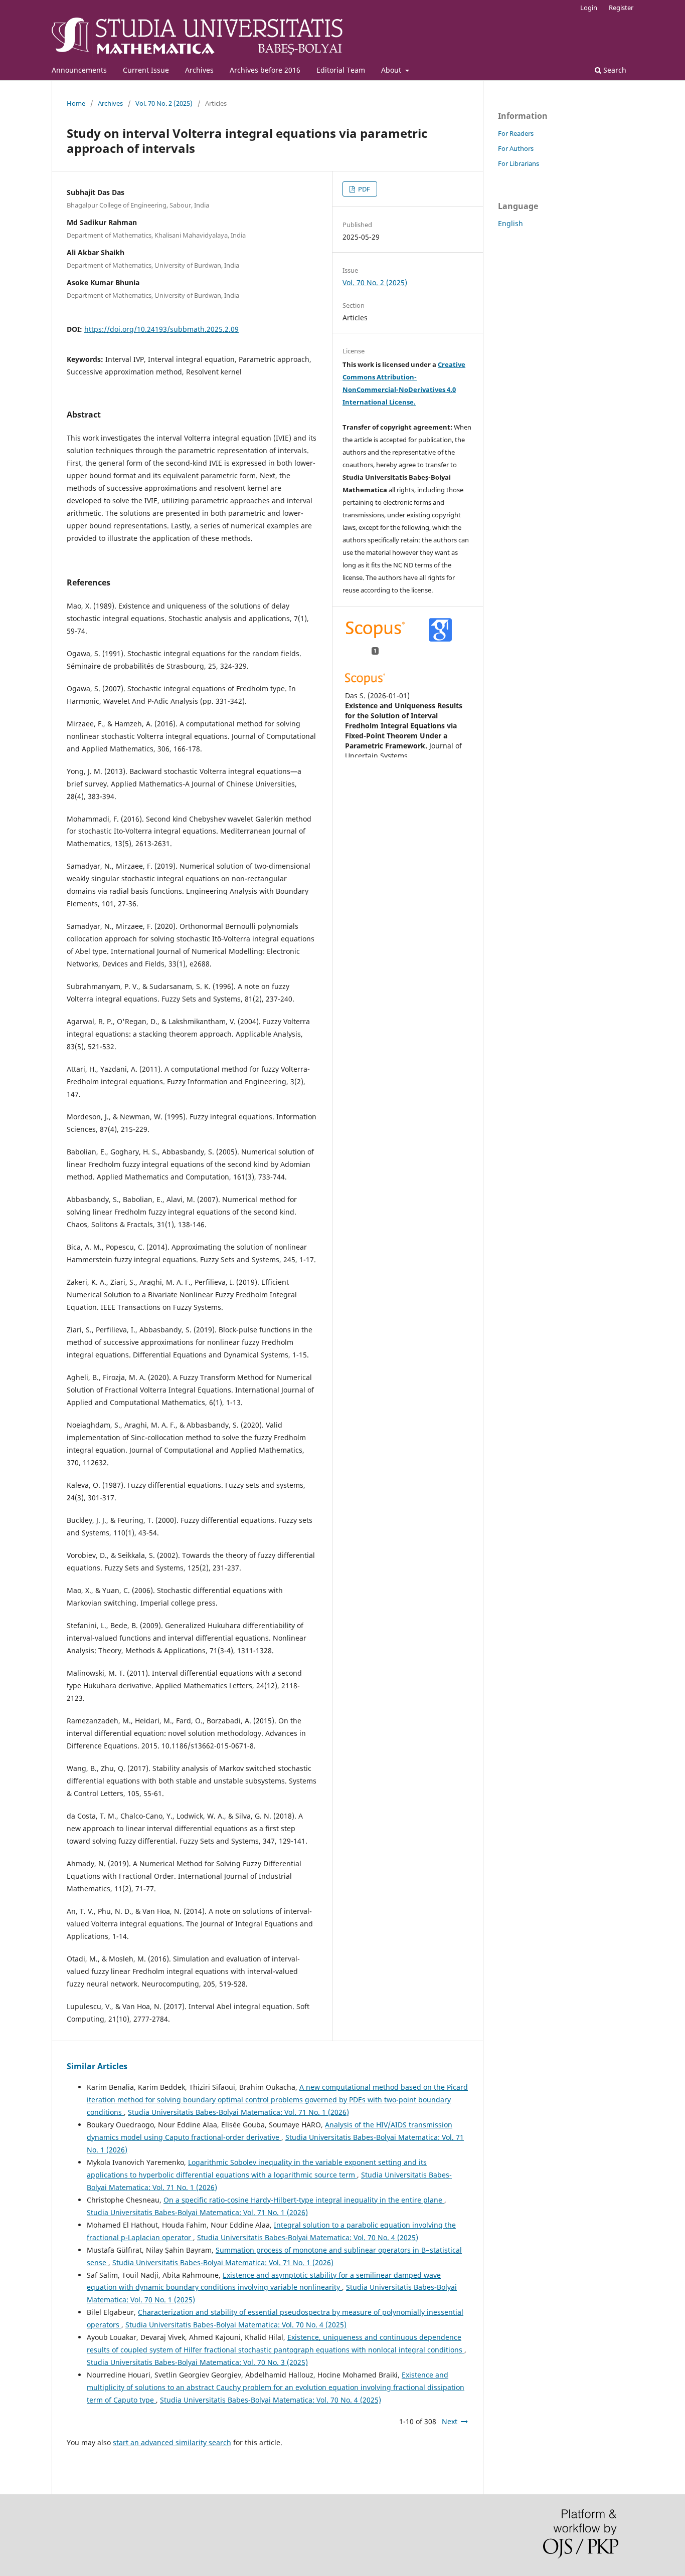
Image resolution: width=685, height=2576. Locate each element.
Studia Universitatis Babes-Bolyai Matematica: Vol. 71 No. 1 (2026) (238, 2112)
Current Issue (146, 70)
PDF (363, 189)
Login (589, 8)
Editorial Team (341, 70)
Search (614, 70)
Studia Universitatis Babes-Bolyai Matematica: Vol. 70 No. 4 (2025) (308, 2237)
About (392, 70)
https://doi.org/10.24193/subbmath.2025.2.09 (161, 329)
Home (76, 103)
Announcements (79, 70)
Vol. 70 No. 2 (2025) (164, 103)
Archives (199, 70)
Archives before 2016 (265, 70)
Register (621, 8)
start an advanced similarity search (172, 2442)
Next (450, 2421)
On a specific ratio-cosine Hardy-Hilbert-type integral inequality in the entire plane (304, 2200)
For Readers (516, 133)
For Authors (516, 148)
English (510, 223)
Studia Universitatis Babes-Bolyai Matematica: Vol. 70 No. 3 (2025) (197, 2362)
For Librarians (519, 163)
